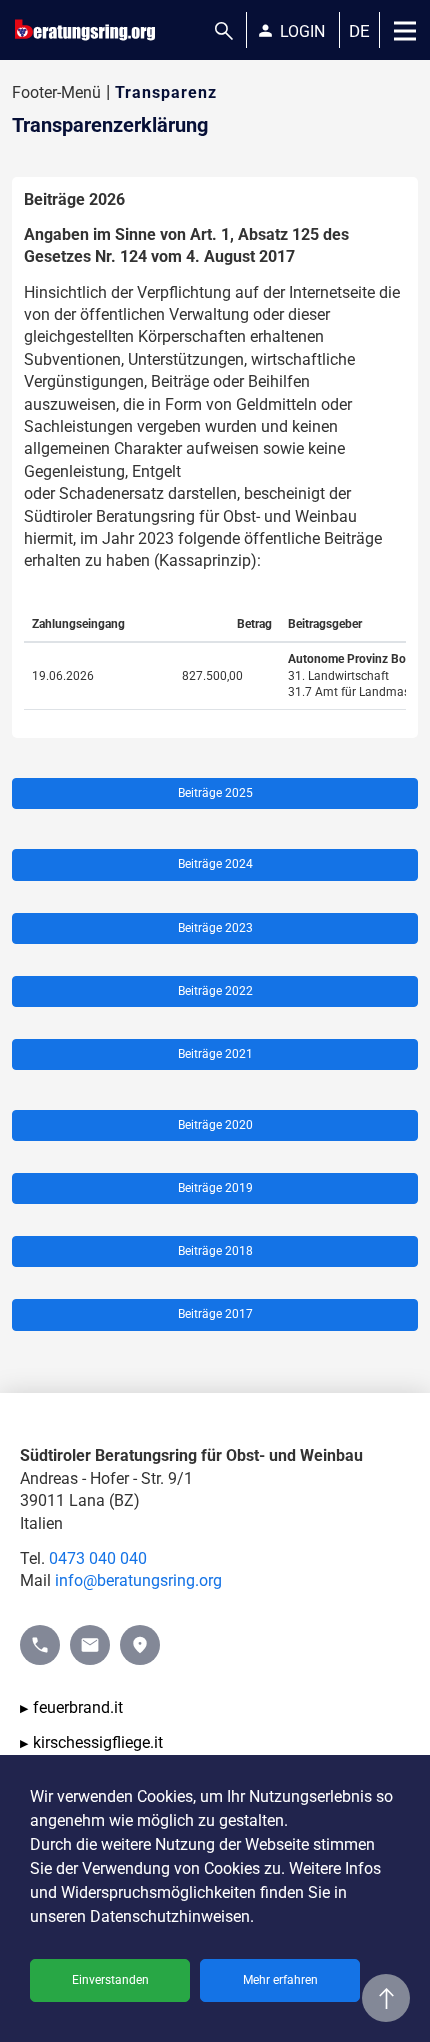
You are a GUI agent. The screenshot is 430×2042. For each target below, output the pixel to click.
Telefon (40, 1635)
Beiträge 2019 (215, 1188)
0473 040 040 (98, 1558)
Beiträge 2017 (215, 1314)
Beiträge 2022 (215, 991)
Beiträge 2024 (215, 864)
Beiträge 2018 (215, 1251)
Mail (85, 1635)
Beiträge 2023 (215, 928)
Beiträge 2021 (215, 1054)
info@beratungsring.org (138, 1580)
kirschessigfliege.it (98, 1742)
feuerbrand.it (78, 1707)
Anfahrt (140, 1635)
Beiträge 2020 (215, 1125)
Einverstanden (110, 1980)
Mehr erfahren (280, 1980)
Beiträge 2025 (215, 793)
